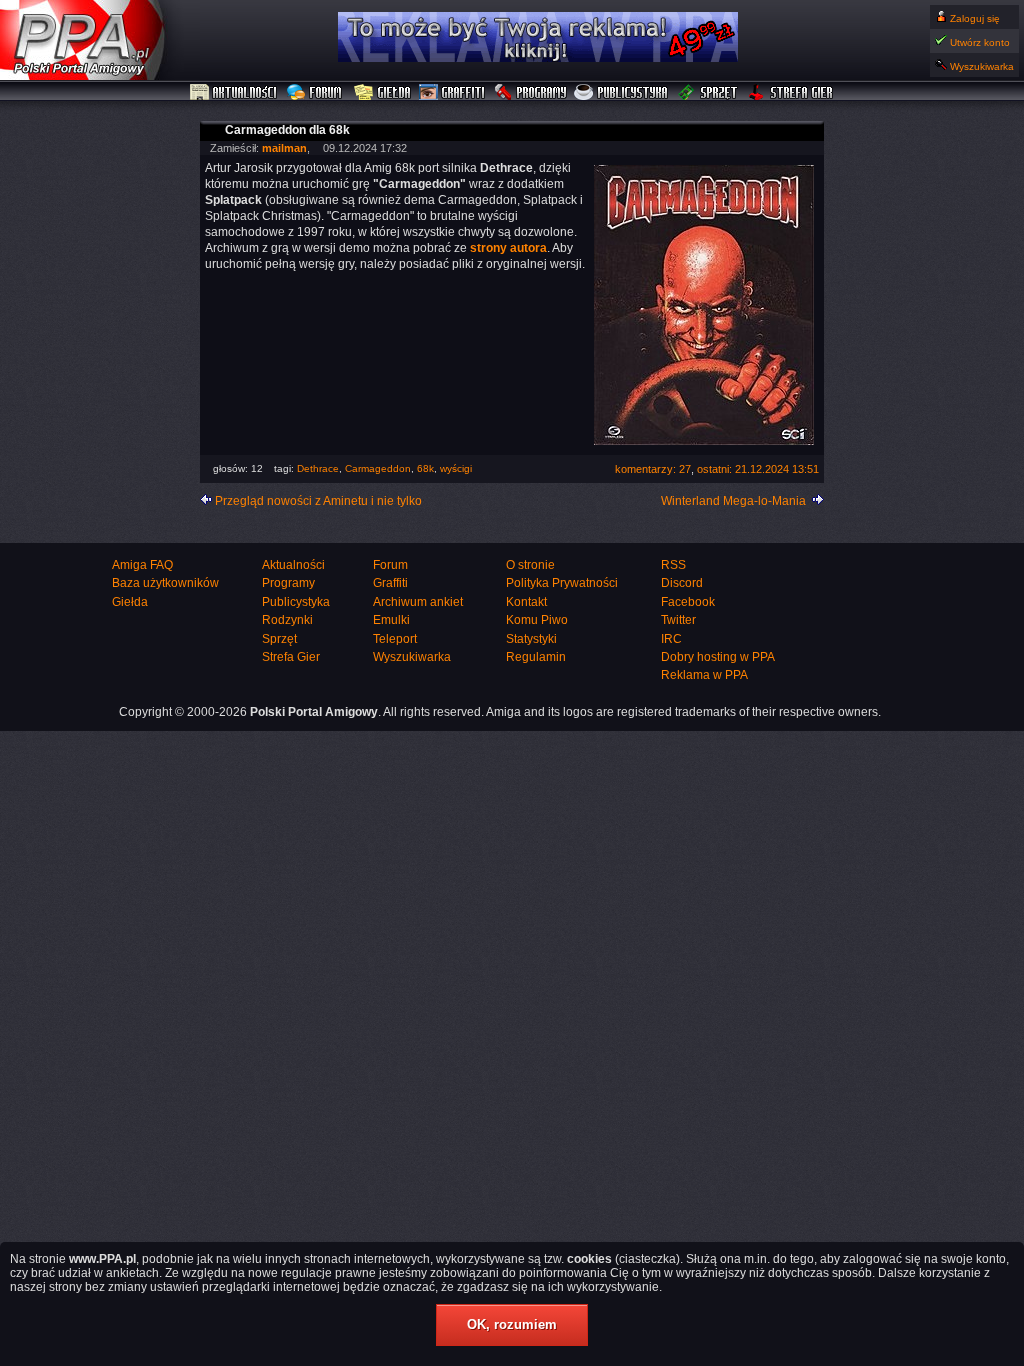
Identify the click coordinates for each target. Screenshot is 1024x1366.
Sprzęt (708, 93)
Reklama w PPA (704, 675)
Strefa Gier (791, 93)
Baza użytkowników (165, 583)
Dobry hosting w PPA (718, 657)
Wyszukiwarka (982, 66)
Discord (682, 583)
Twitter (678, 620)
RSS (673, 565)
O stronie (530, 565)
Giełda (382, 93)
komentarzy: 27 (653, 469)
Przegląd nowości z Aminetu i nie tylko (318, 501)
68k (425, 468)
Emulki (391, 620)
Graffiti (452, 93)
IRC (671, 639)
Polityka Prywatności (562, 583)
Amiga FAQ (142, 565)
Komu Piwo (537, 620)
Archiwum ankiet (418, 602)
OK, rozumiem (512, 1324)
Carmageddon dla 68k (287, 130)
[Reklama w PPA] (538, 58)
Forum (316, 93)
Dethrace (318, 468)
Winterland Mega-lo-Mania (733, 501)
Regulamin (536, 657)
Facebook (688, 602)
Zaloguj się (975, 18)
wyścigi (456, 468)
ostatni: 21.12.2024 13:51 (758, 469)
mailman (284, 148)
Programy (530, 93)
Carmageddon (378, 468)
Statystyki (531, 639)
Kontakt (526, 602)
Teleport (395, 639)
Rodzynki (287, 620)
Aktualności (234, 93)
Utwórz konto (980, 42)
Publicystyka (622, 93)
